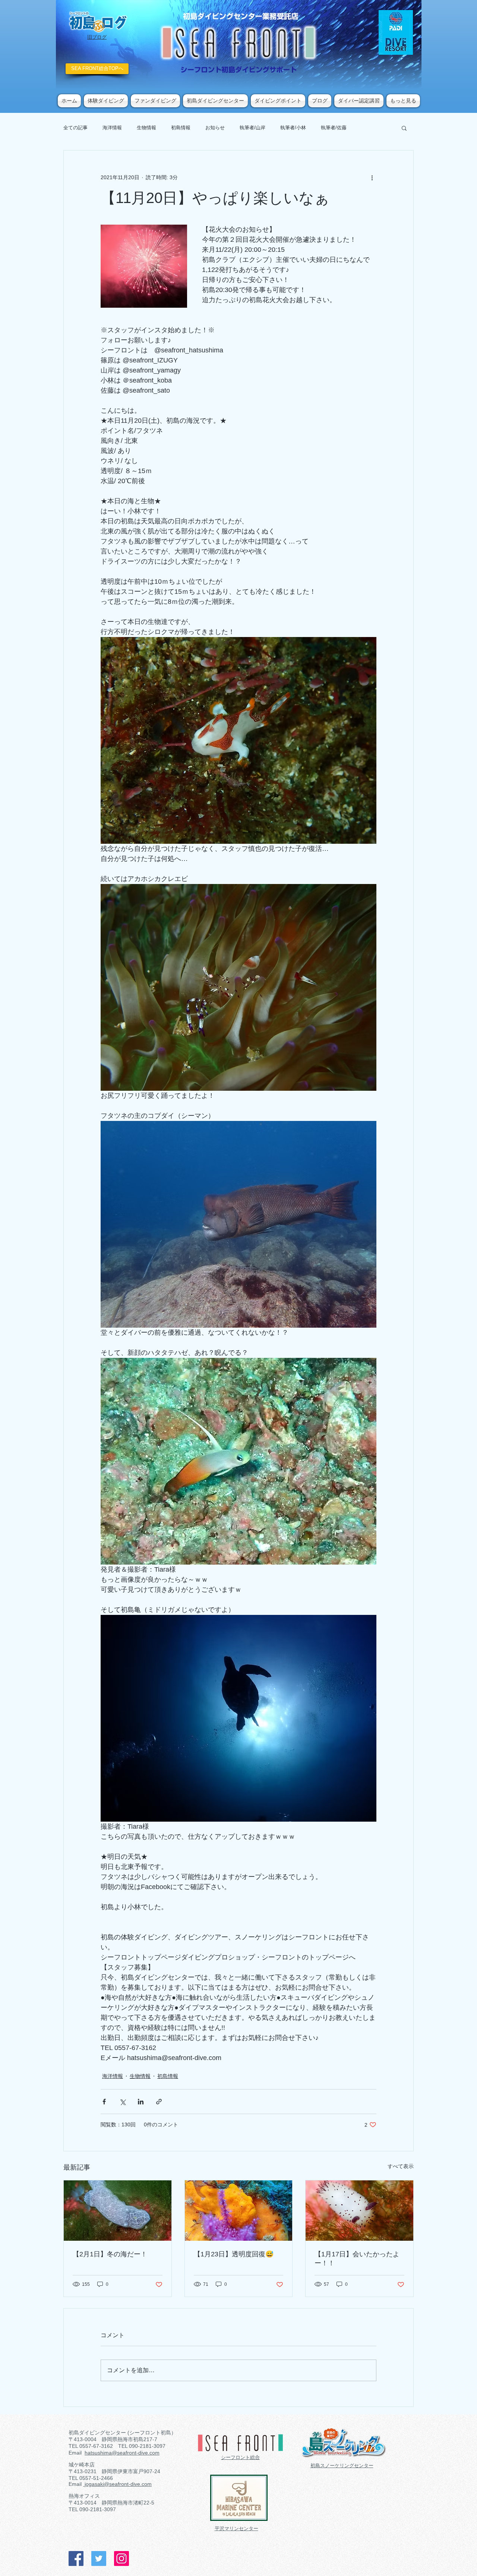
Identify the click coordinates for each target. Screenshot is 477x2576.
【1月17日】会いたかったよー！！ (357, 2259)
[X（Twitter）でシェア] (122, 2102)
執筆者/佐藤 (334, 128)
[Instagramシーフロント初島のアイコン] (121, 2558)
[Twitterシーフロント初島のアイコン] (99, 2558)
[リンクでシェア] (159, 2102)
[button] (404, 128)
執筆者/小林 (293, 128)
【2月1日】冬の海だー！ (110, 2254)
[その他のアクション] (372, 177)
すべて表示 (401, 2166)
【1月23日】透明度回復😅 (234, 2254)
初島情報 (181, 128)
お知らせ (215, 128)
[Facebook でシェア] (104, 2102)
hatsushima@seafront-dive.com (122, 2453)
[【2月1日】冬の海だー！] (118, 2211)
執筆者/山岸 (252, 128)
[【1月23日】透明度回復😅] (239, 2211)
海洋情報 (112, 128)
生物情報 (146, 128)
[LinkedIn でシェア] (141, 2102)
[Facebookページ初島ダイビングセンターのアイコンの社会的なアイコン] (76, 2558)
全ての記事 (75, 128)
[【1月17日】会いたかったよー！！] (359, 2211)
